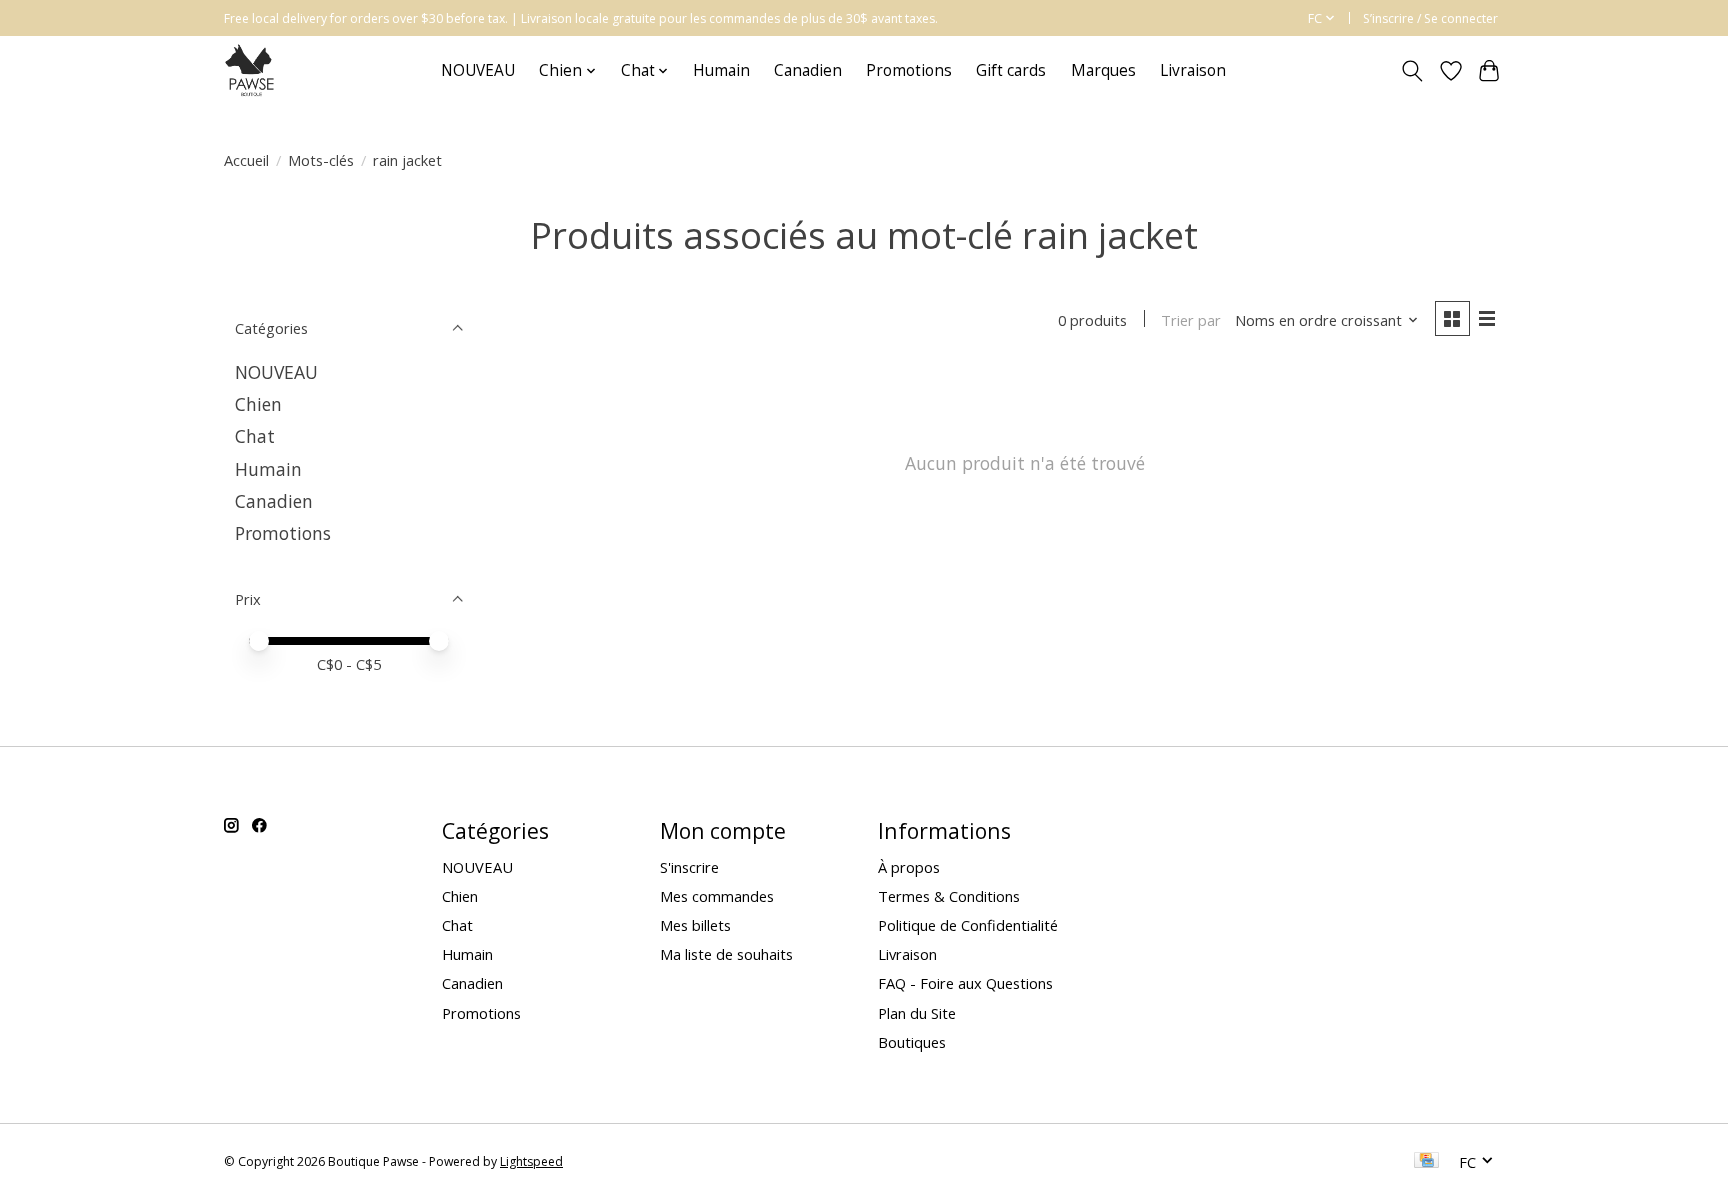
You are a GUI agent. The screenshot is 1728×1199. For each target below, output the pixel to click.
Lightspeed (531, 1161)
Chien (258, 404)
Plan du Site (917, 1013)
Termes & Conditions (949, 896)
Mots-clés (321, 160)
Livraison (1193, 70)
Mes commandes (717, 896)
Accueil (246, 160)
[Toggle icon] (1412, 71)
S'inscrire (689, 867)
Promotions (909, 70)
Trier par (1191, 320)
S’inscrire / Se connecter (1430, 18)
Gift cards (1011, 70)
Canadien (808, 70)
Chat (255, 436)
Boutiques (912, 1042)
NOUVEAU (478, 70)
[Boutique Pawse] (251, 70)
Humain (721, 70)
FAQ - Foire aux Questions (965, 983)
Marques (1103, 70)
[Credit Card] (1426, 1162)
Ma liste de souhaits (726, 954)
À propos (909, 867)
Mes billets (695, 925)
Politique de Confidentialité (968, 925)
